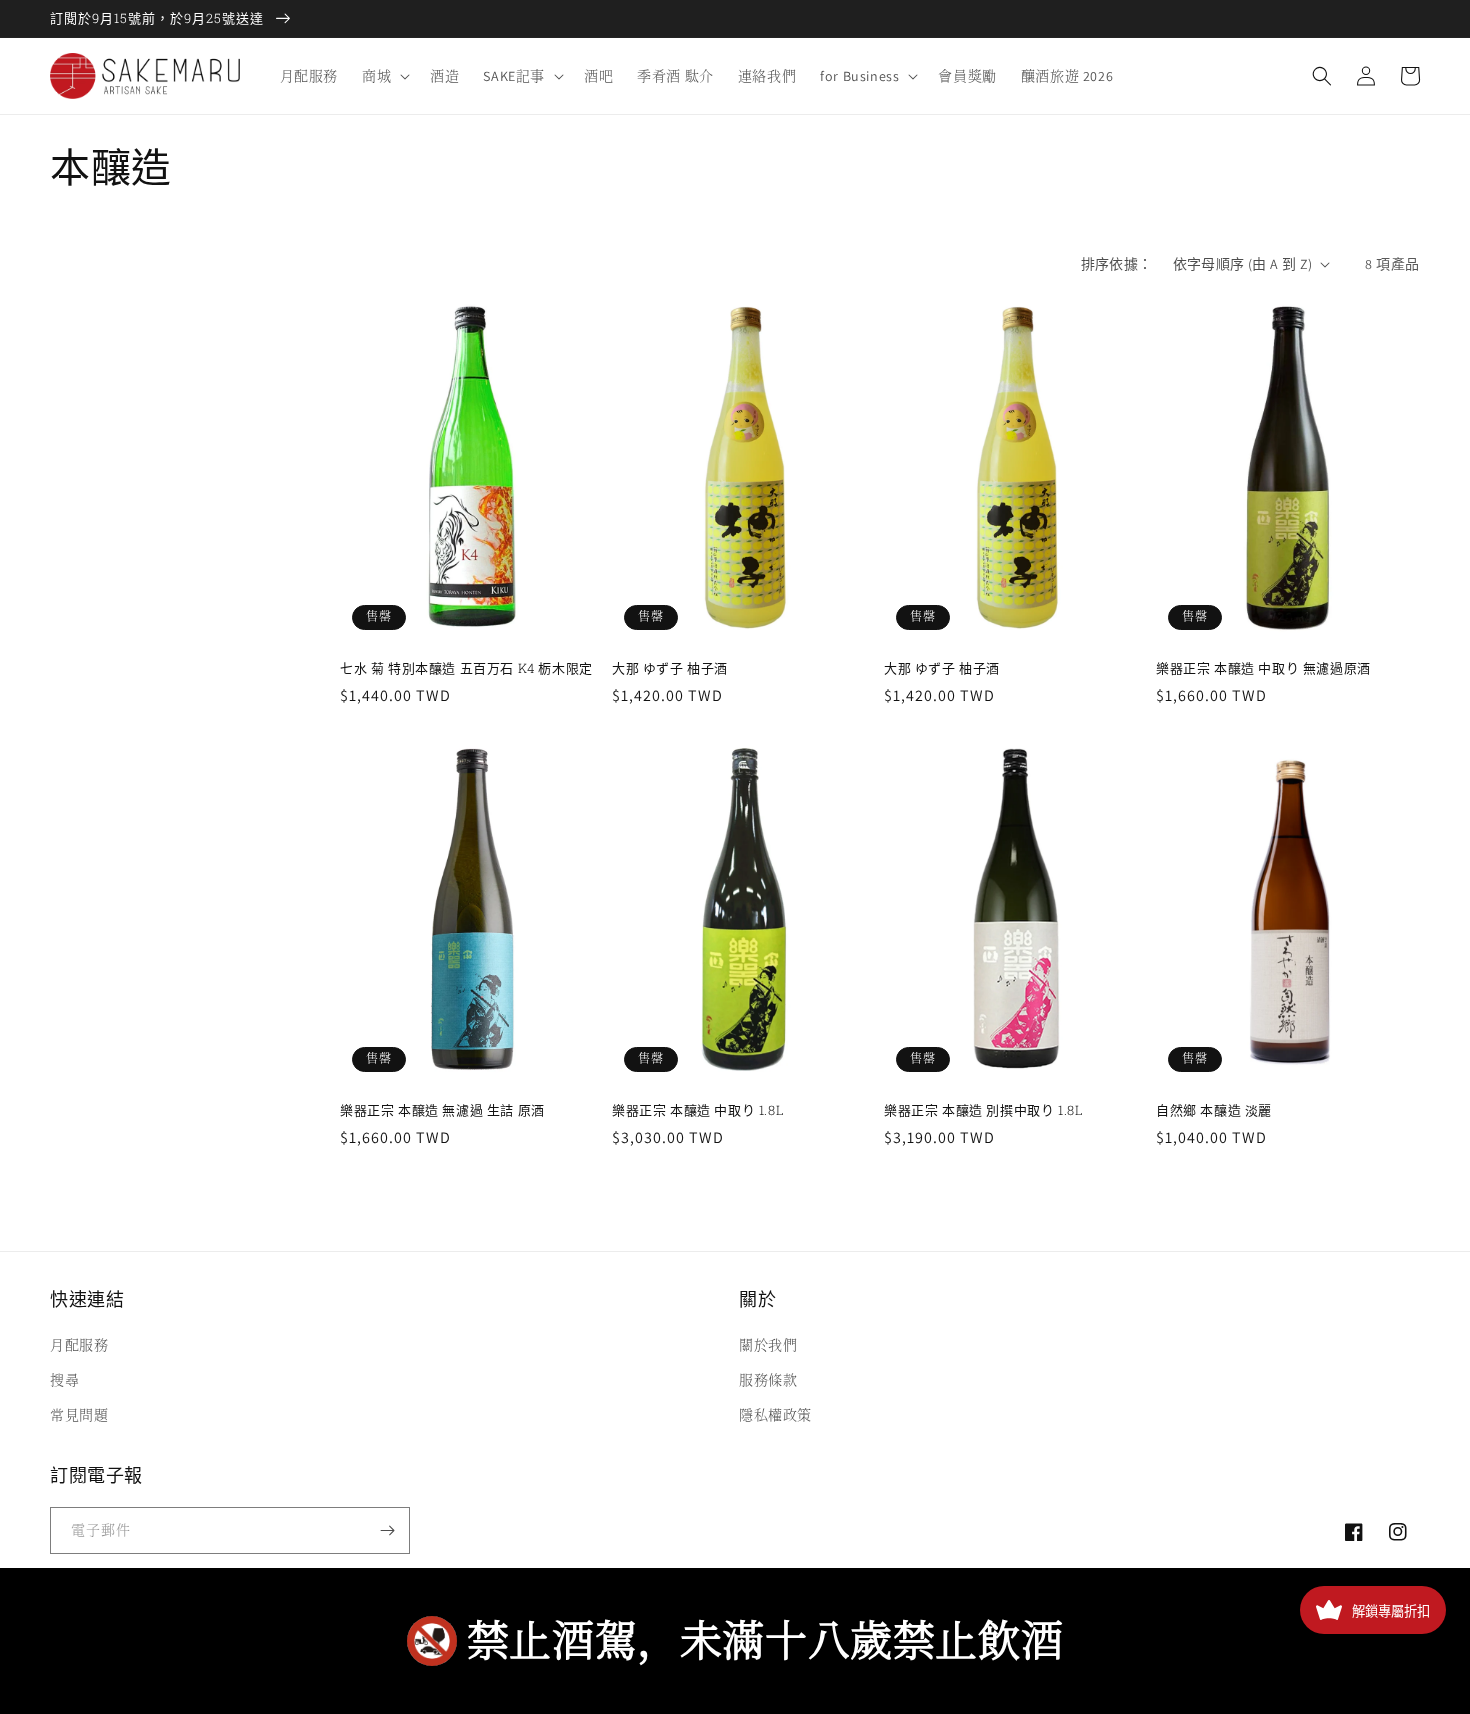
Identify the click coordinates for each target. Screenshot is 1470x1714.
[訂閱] (387, 1530)
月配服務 (79, 1345)
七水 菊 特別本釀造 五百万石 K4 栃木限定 (466, 668)
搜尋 (64, 1380)
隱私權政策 (775, 1415)
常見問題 (79, 1415)
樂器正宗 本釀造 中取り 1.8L (698, 1110)
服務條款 (768, 1380)
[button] (384, 76)
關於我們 (768, 1345)
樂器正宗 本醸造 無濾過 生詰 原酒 (442, 1110)
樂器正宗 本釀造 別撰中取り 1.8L (983, 1110)
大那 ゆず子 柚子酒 (670, 668)
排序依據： (1117, 264)
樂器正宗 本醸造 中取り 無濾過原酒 (1263, 668)
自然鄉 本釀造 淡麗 (1214, 1110)
